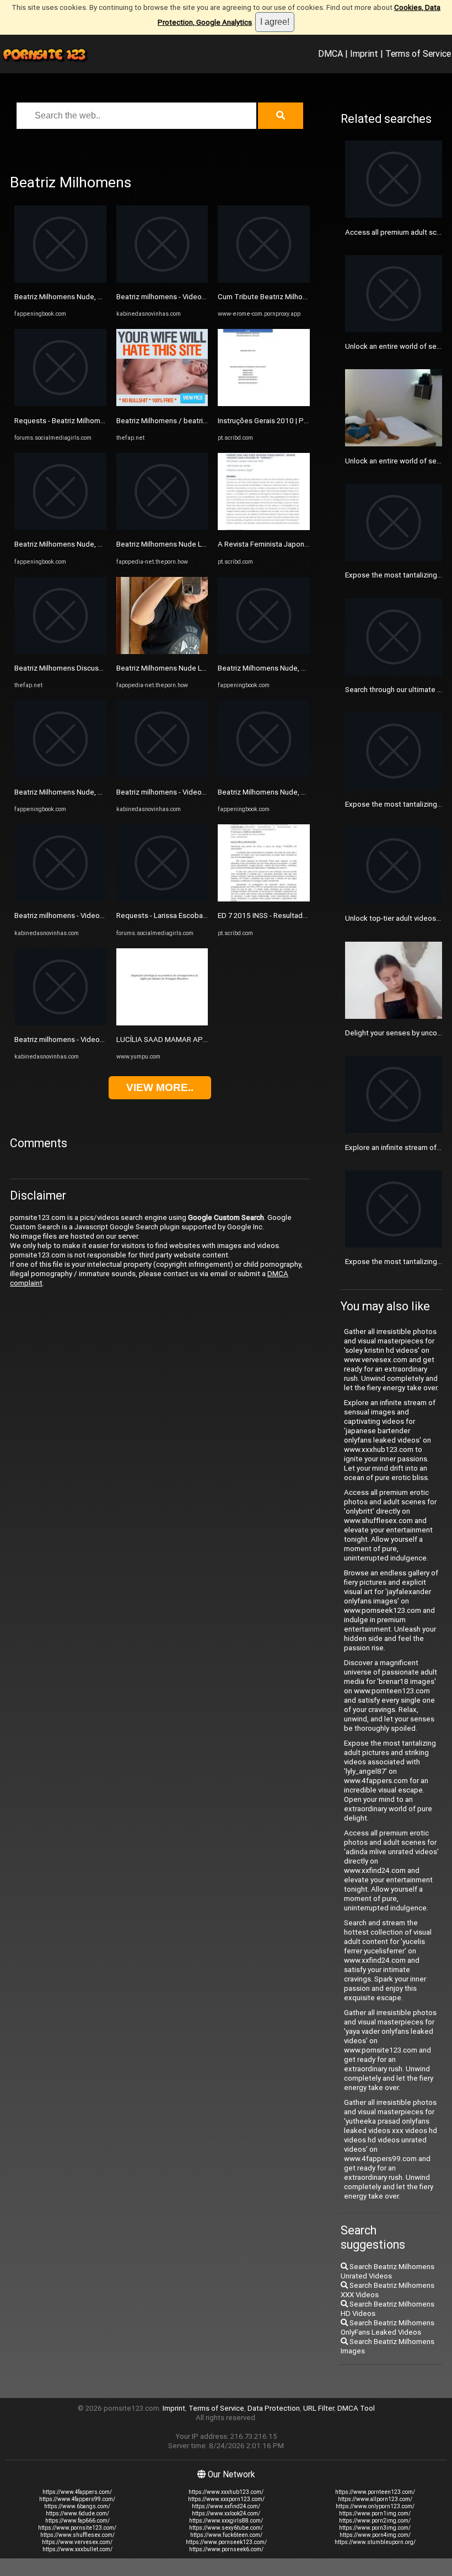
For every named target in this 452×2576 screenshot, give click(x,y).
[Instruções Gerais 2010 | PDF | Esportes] (264, 404)
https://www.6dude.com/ (77, 2513)
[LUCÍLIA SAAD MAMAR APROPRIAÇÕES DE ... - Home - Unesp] (162, 1023)
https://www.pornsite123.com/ (77, 2528)
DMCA (330, 53)
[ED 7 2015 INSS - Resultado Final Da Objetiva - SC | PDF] (264, 899)
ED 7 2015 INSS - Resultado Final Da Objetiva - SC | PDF (307, 916)
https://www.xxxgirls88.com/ (226, 2521)
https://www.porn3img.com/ (375, 2528)
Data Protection (274, 2408)
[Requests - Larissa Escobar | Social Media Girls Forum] (162, 899)
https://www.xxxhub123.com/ (226, 2492)
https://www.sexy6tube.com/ (226, 2528)
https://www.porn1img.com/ (375, 2513)
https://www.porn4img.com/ (375, 2535)
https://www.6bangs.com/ (77, 2506)
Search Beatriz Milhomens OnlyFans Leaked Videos (388, 2327)
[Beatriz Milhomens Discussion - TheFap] (60, 652)
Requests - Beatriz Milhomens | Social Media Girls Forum (106, 421)
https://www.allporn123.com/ (375, 2499)
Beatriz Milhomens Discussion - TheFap (79, 668)
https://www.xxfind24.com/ (226, 2506)
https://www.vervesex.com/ (77, 2542)
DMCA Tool (356, 2408)
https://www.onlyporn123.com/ (375, 2506)
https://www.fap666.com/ (77, 2521)
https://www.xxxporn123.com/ (226, 2499)
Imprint (364, 53)
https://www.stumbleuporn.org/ (375, 2542)
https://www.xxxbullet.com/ (77, 2549)
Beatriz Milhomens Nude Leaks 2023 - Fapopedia (196, 544)
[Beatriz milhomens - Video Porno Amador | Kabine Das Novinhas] (60, 899)
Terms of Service (418, 53)
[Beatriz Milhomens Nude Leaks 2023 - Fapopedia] (162, 528)
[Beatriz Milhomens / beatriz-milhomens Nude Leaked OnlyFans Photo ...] (162, 404)
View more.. (160, 1087)
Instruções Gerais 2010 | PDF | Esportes (282, 421)
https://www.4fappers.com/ (77, 2492)
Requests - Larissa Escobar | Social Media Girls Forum (203, 916)
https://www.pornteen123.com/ (375, 2492)
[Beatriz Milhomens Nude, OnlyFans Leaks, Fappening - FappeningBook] (60, 280)
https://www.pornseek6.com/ (226, 2549)
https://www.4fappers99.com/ (77, 2499)
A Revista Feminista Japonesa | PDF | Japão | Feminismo (310, 544)
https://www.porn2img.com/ (375, 2521)
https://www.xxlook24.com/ (226, 2513)
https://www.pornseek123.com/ (226, 2542)
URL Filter (319, 2408)
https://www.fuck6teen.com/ (226, 2535)
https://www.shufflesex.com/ (77, 2535)
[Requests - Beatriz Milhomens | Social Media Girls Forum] (60, 404)
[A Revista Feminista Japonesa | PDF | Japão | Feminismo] (264, 528)
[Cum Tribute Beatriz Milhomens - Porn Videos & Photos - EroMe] (264, 280)
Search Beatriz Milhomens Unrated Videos (388, 2271)
